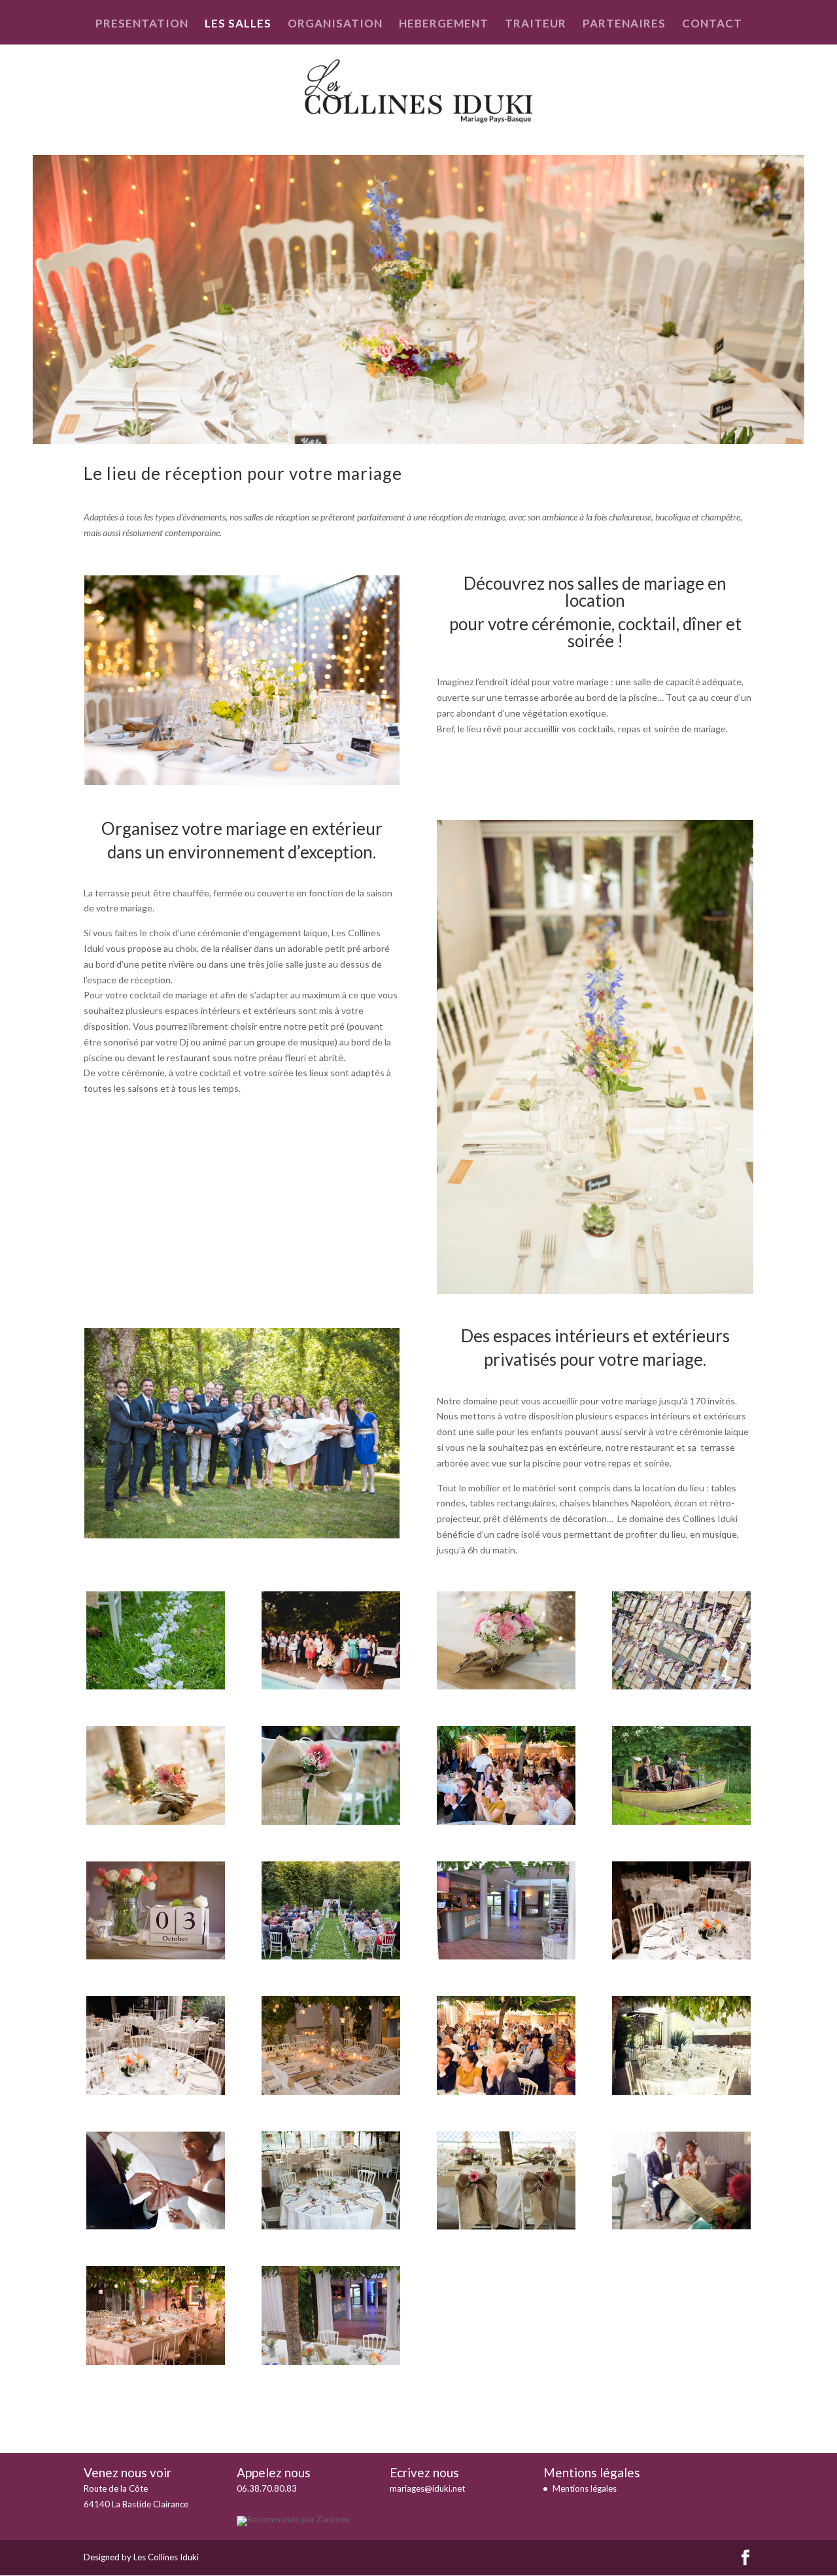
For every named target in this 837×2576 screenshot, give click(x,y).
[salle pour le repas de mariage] (506, 2226)
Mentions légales (585, 2488)
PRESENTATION (142, 25)
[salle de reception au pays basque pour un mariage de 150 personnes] (506, 2091)
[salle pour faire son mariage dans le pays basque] (331, 2226)
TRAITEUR (536, 25)
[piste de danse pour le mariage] (506, 1956)
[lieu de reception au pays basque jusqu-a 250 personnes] (506, 1821)
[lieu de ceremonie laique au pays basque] (331, 1821)
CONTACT (712, 25)
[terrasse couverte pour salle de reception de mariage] (156, 2361)
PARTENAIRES (624, 25)
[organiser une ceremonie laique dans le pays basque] (331, 1956)
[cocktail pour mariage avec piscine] (331, 1686)
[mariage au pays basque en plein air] (681, 1821)
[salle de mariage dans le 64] (331, 2091)
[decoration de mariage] (506, 1686)
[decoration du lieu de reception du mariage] (681, 1686)
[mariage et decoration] (156, 1956)
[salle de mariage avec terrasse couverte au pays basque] (156, 2091)
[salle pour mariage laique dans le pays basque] (681, 2226)
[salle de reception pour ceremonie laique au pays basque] (156, 2226)
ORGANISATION (335, 25)
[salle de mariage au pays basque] (681, 1956)
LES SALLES (238, 25)
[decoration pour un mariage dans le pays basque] (156, 1821)
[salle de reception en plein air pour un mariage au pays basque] (681, 2091)
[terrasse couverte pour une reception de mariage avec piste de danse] (331, 2361)
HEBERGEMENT (444, 25)
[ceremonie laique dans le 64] (156, 1686)
